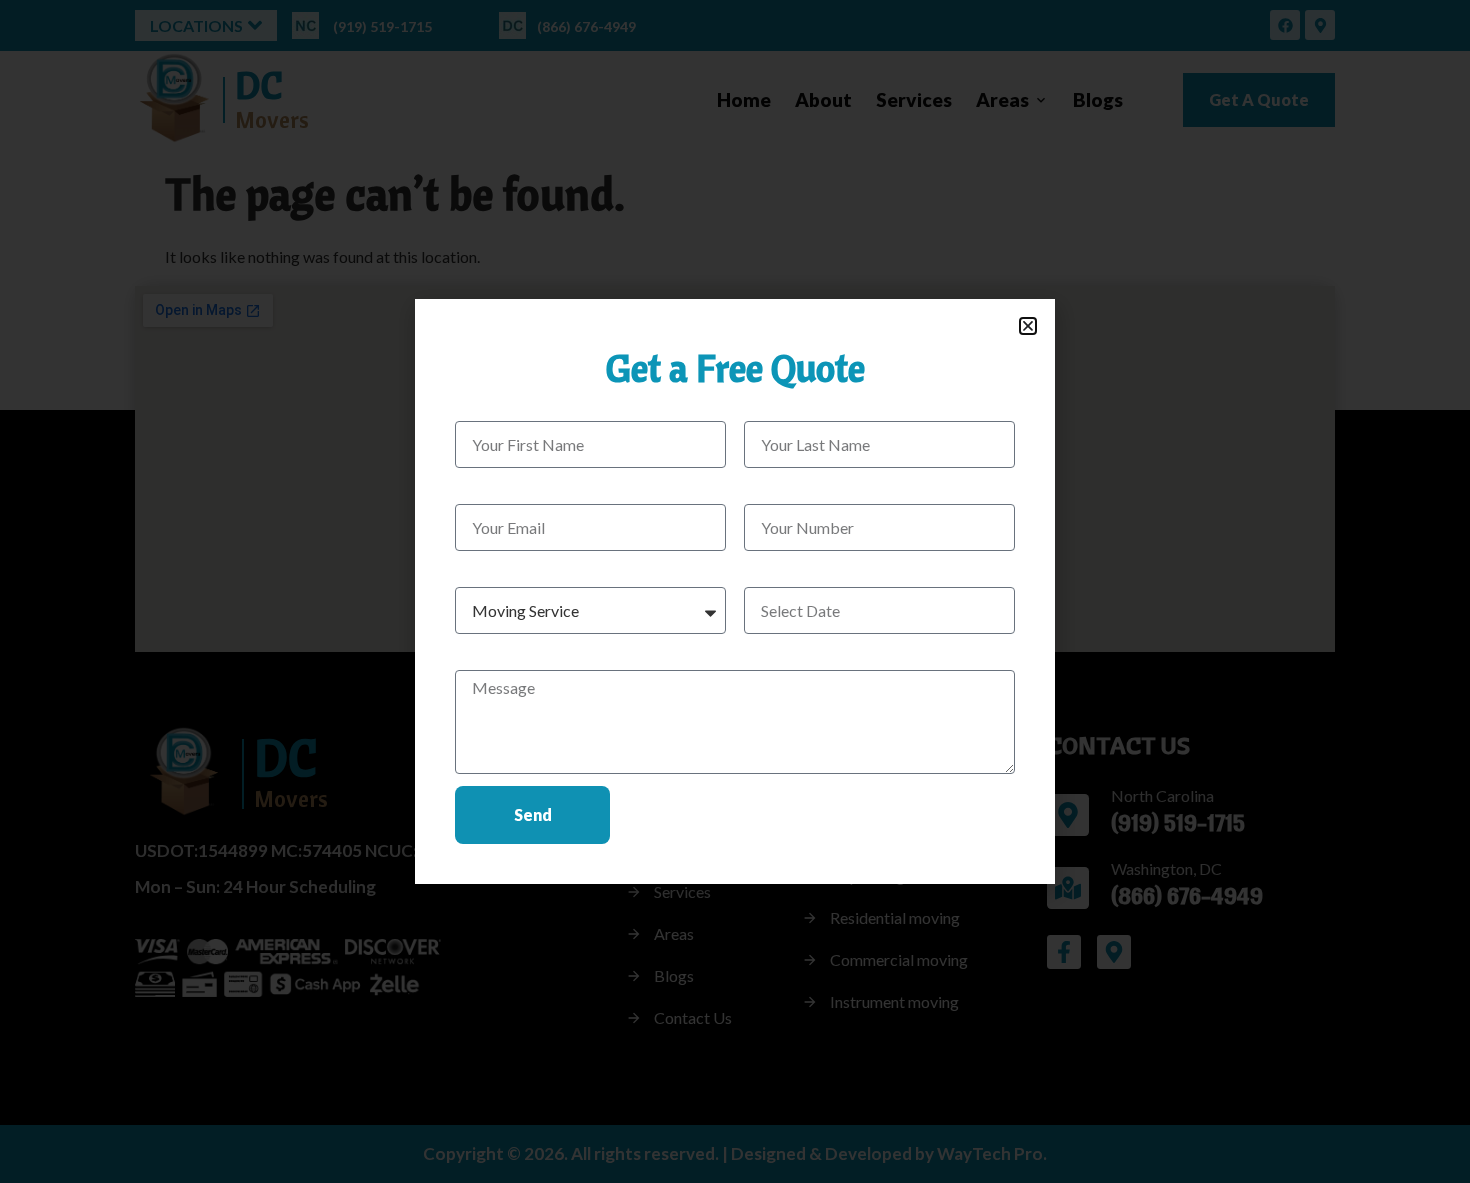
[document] (735, 591)
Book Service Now (808, 571)
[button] (1028, 326)
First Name (493, 405)
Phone (765, 488)
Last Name (781, 405)
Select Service (502, 571)
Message (486, 654)
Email (474, 488)
